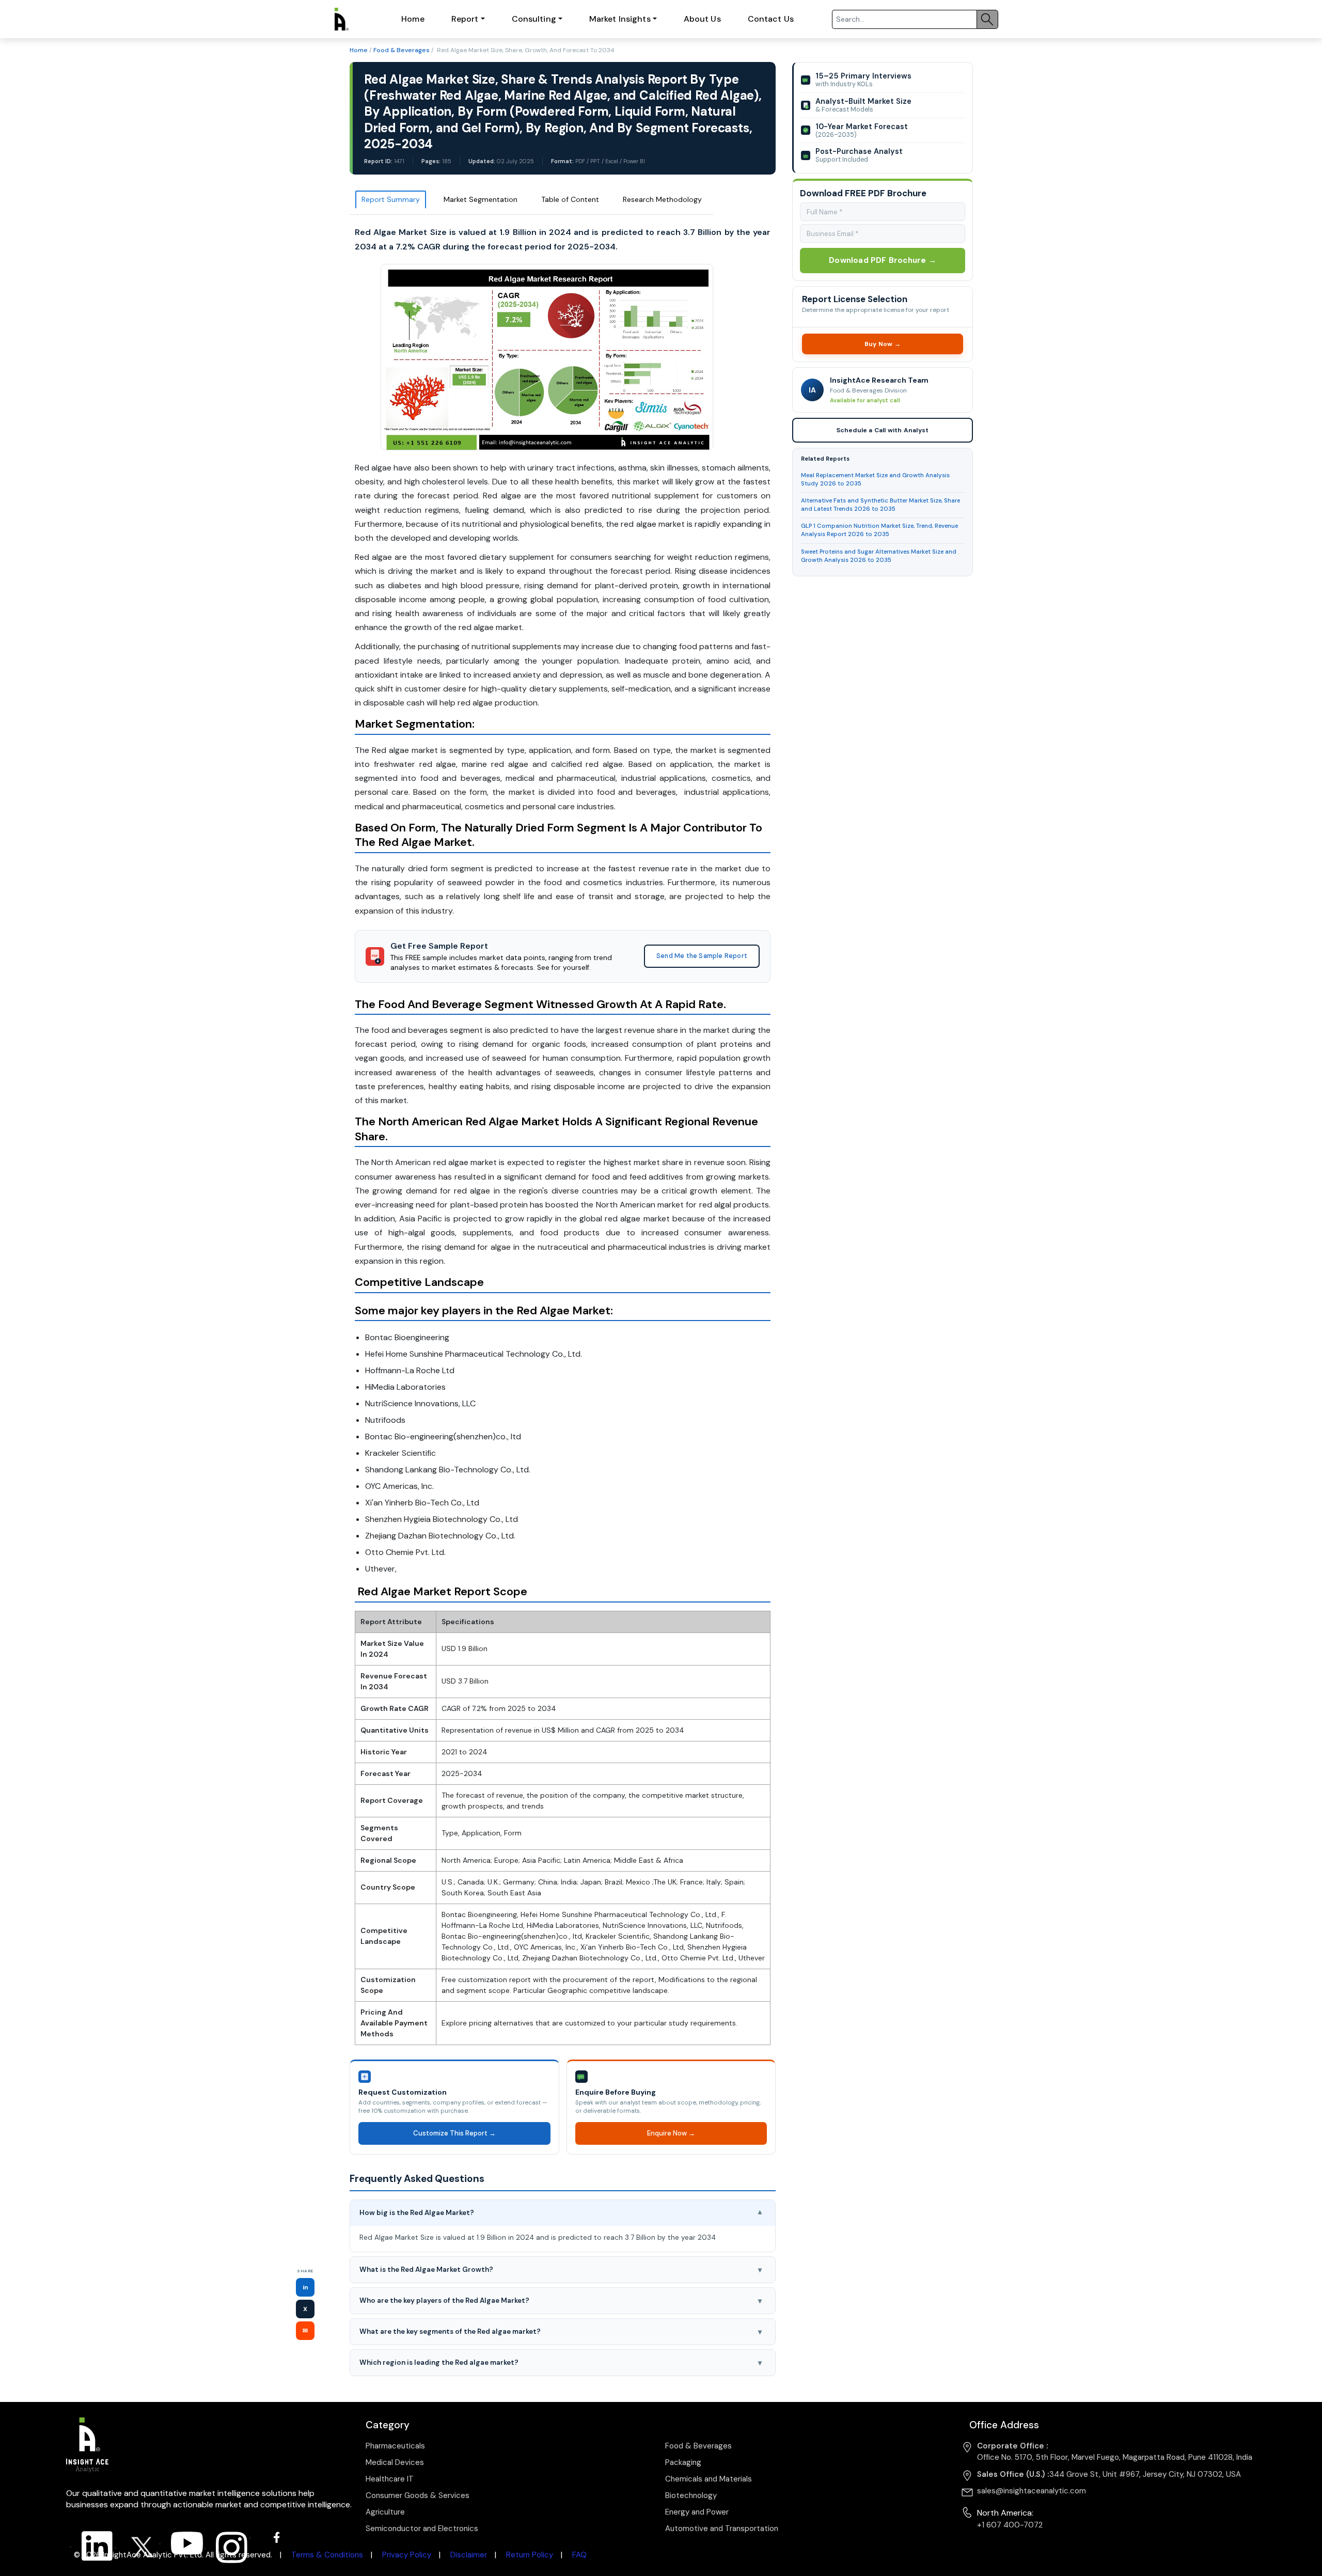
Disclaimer (469, 2555)
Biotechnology (691, 2495)
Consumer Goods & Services (418, 2495)
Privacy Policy (407, 2555)
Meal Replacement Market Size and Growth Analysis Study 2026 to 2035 (875, 480)
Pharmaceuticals (395, 2446)
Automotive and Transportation (722, 2528)
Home (413, 19)
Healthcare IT (390, 2479)
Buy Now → (882, 344)
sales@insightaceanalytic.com (1032, 2491)
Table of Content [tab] (570, 199)
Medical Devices (395, 2462)
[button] (563, 2213)
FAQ (579, 2555)
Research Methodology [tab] (662, 199)
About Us (702, 19)
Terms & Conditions (327, 2555)
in (305, 2287)
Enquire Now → (671, 2133)
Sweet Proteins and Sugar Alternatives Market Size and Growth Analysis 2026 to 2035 (879, 556)
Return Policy (530, 2555)
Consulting (534, 19)
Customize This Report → (454, 2133)
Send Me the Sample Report (702, 956)
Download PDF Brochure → (883, 260)
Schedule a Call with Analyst (882, 430)
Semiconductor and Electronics (422, 2528)
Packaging (683, 2462)
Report (465, 19)
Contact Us (771, 19)
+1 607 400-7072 (1010, 2525)
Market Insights (620, 19)
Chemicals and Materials (709, 2479)
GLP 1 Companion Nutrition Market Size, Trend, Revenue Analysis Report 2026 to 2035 (879, 530)
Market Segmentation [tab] (481, 199)
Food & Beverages (402, 50)
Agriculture (385, 2512)
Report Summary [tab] (391, 199)
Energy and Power (697, 2512)
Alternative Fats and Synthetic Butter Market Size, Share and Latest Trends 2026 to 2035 (880, 505)
